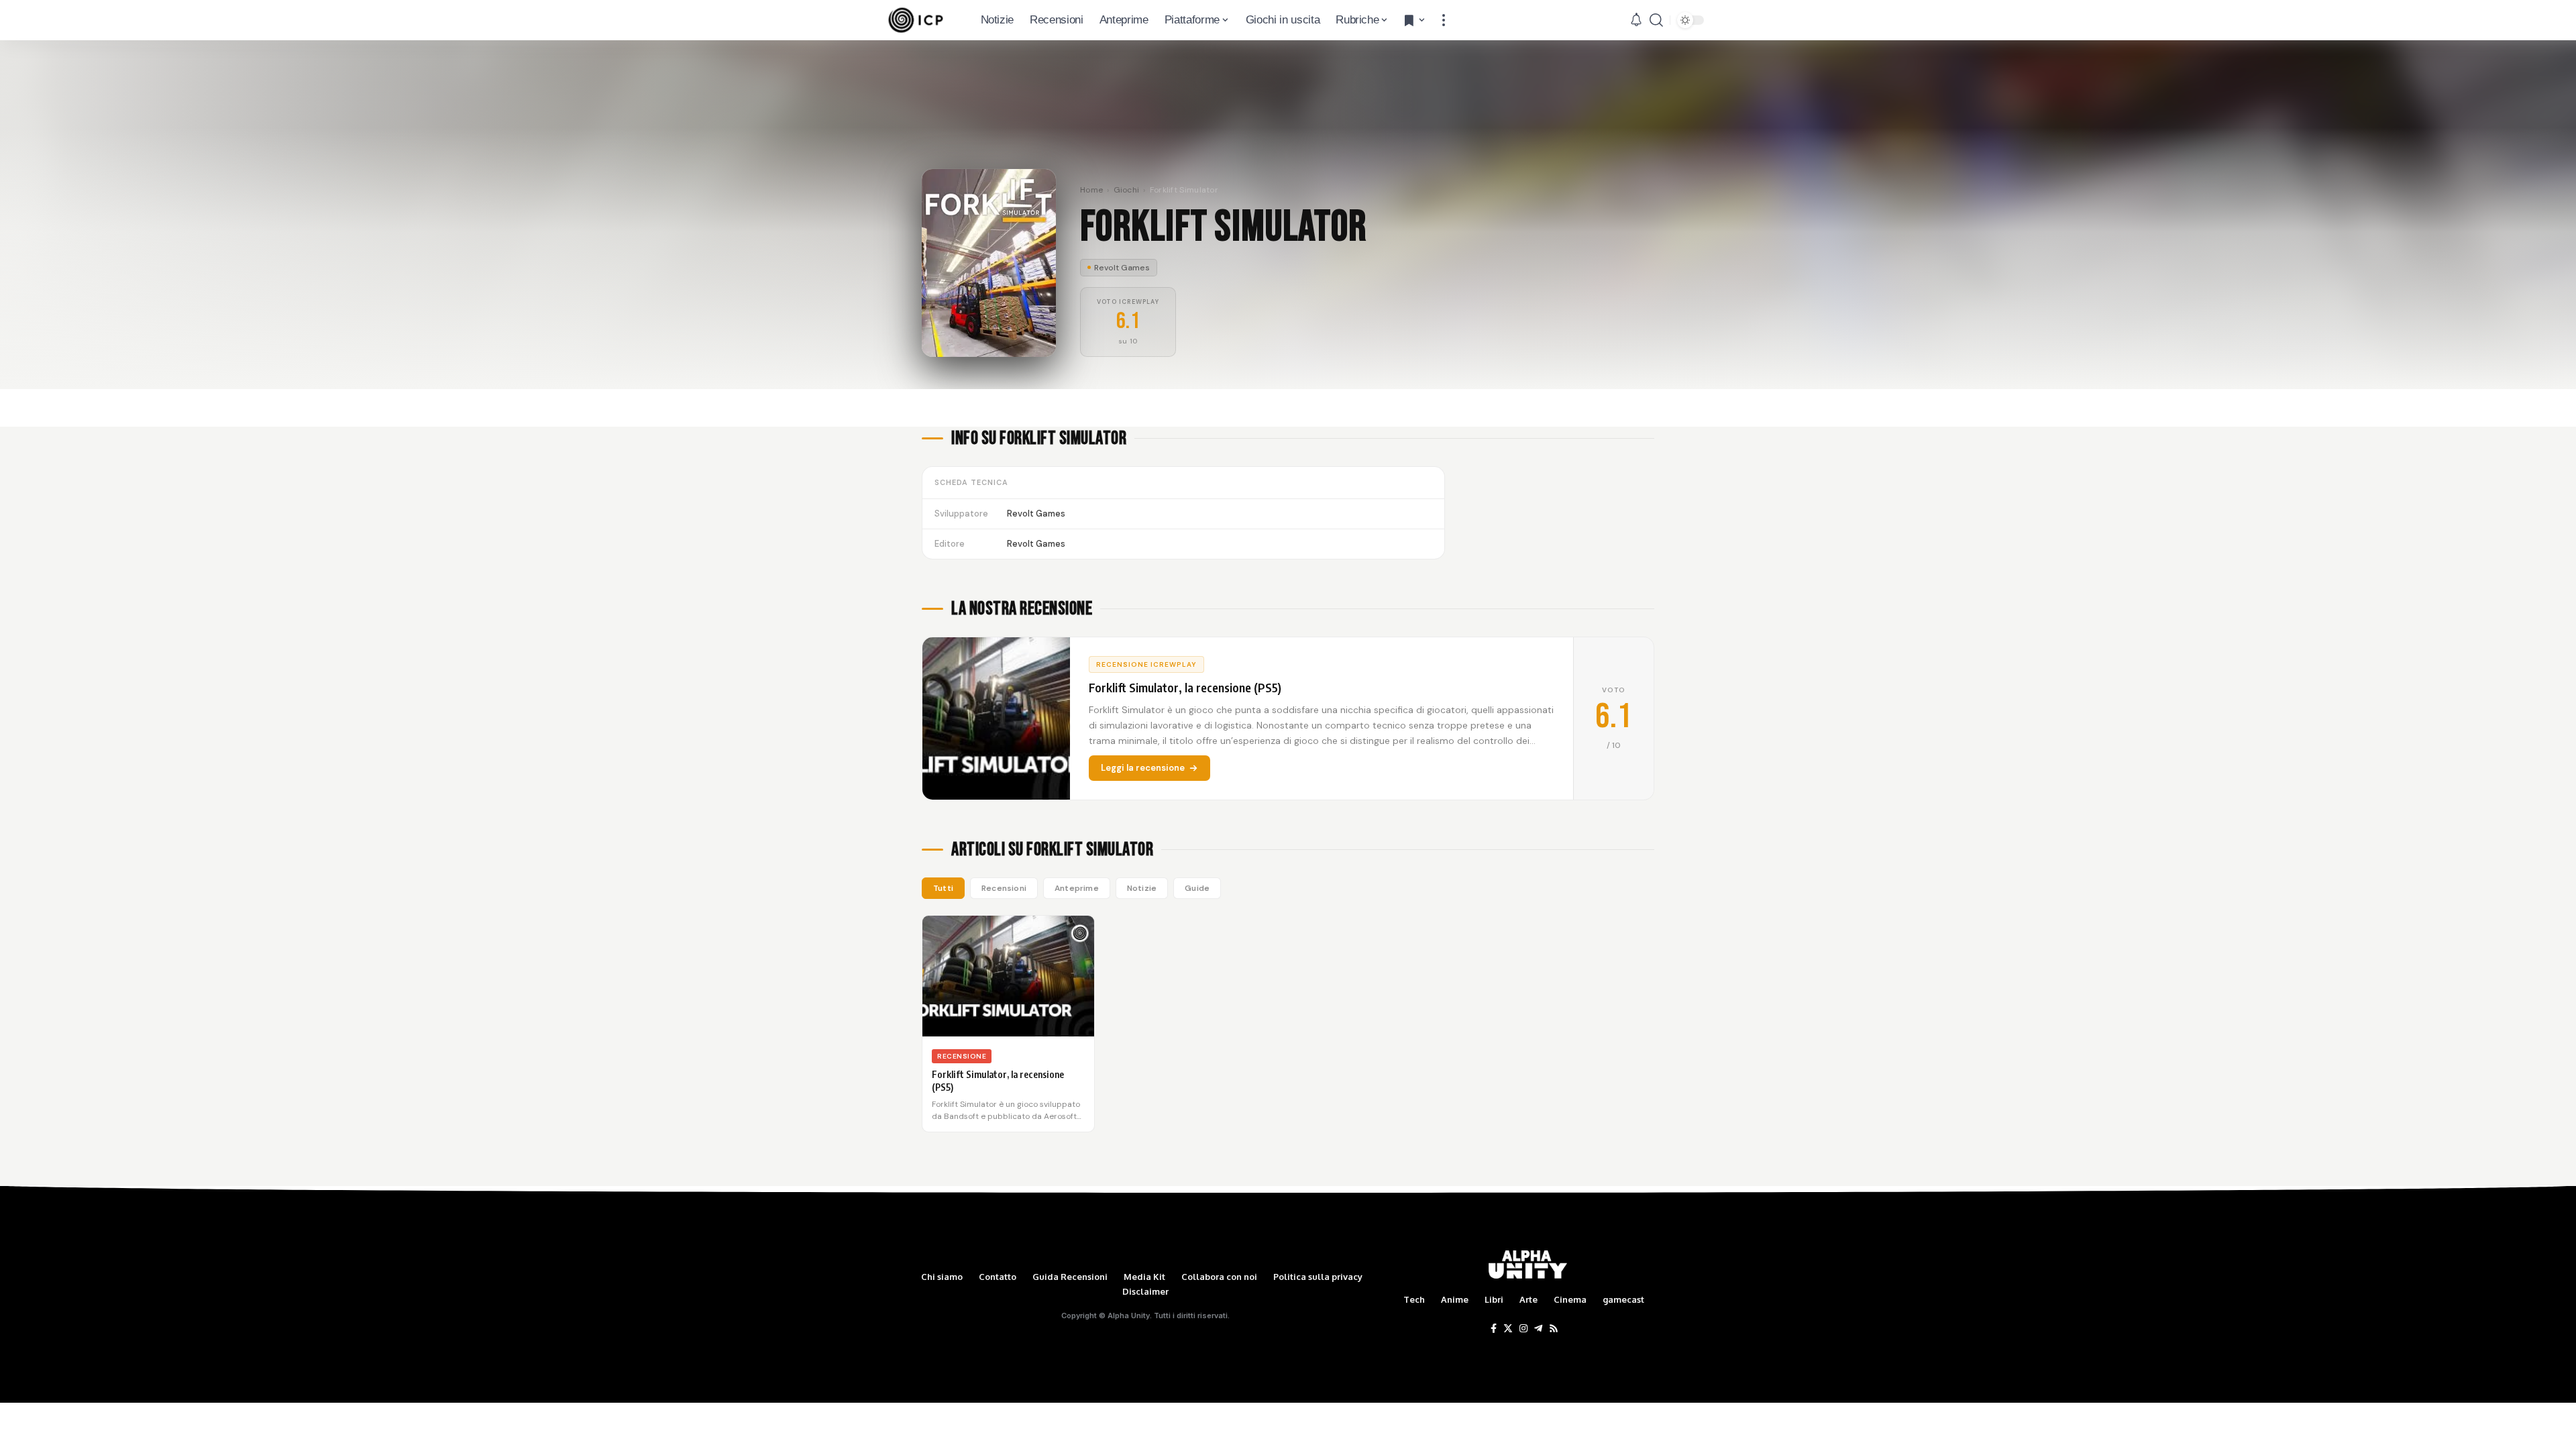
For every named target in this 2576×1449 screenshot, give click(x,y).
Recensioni (1004, 888)
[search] (1656, 20)
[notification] (1636, 20)
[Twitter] (1508, 1329)
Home (1091, 190)
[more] (1444, 20)
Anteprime (1077, 888)
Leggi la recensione (1143, 768)
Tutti (943, 888)
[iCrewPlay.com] (916, 20)
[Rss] (1554, 1329)
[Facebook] (1494, 1329)
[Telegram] (1538, 1329)
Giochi (1127, 190)
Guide (1197, 888)
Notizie (1142, 888)
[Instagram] (1523, 1329)
